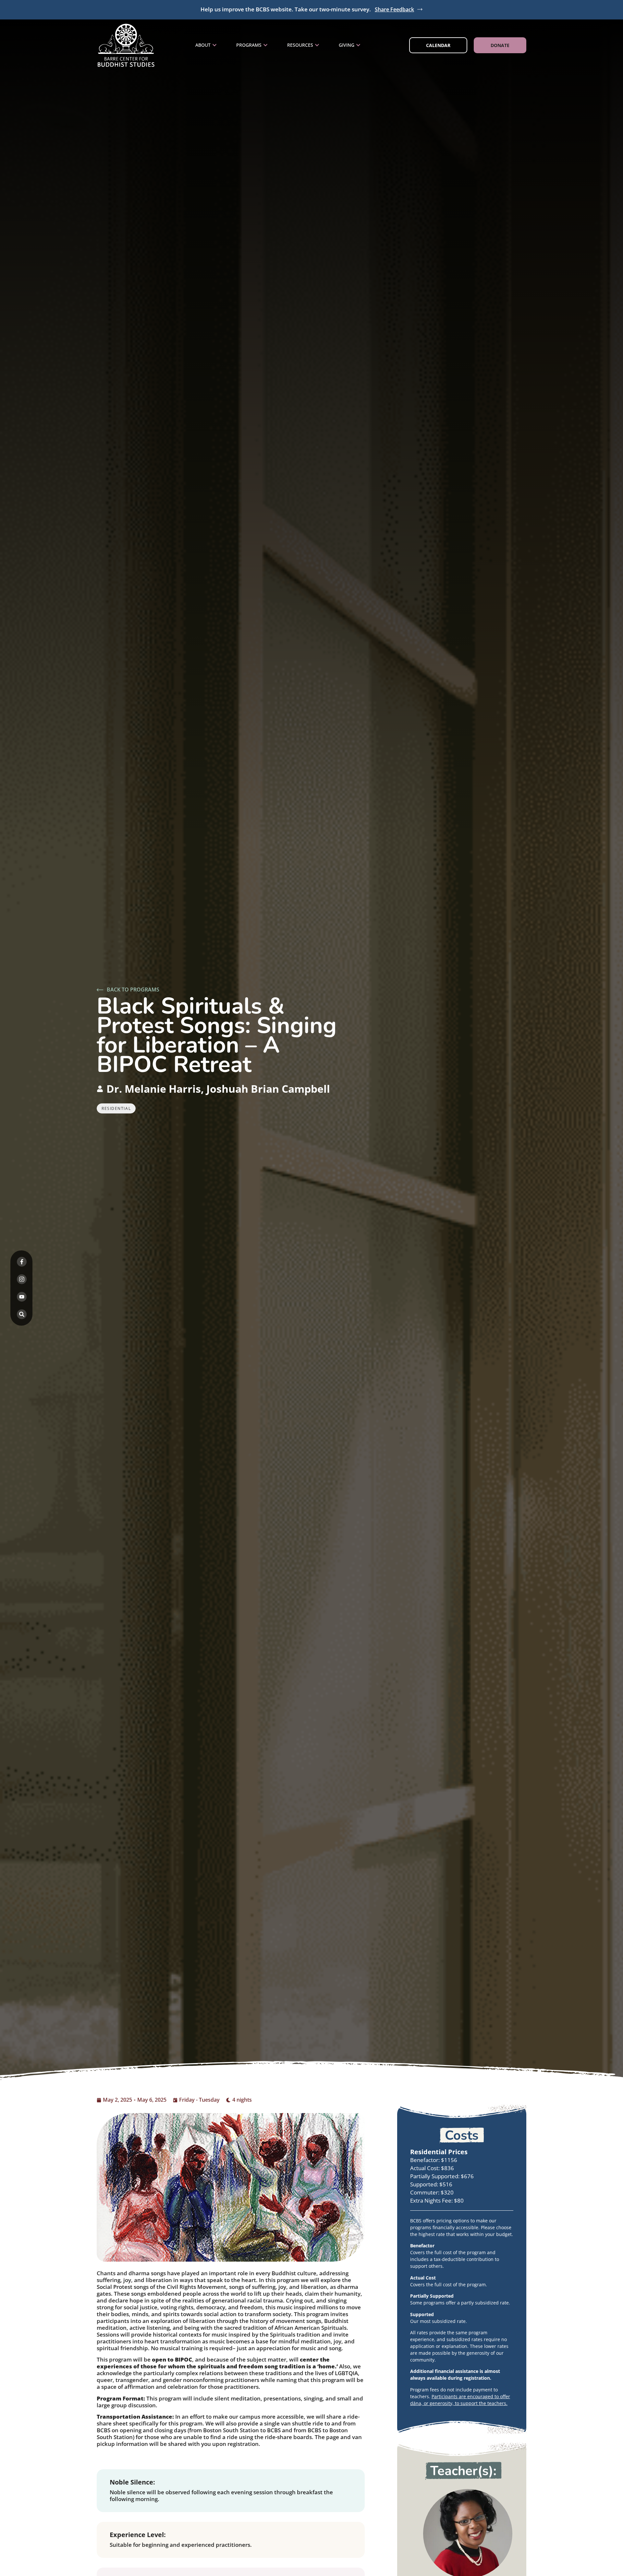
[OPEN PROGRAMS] (265, 45)
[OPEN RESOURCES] (317, 45)
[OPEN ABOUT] (214, 45)
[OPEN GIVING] (358, 45)
